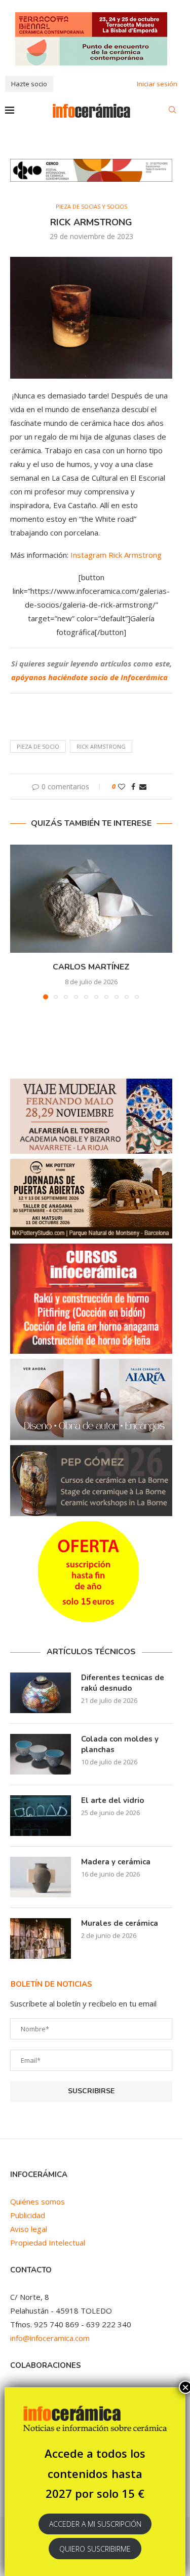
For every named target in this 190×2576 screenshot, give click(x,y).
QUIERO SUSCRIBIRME (95, 2549)
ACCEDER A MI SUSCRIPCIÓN (95, 2524)
